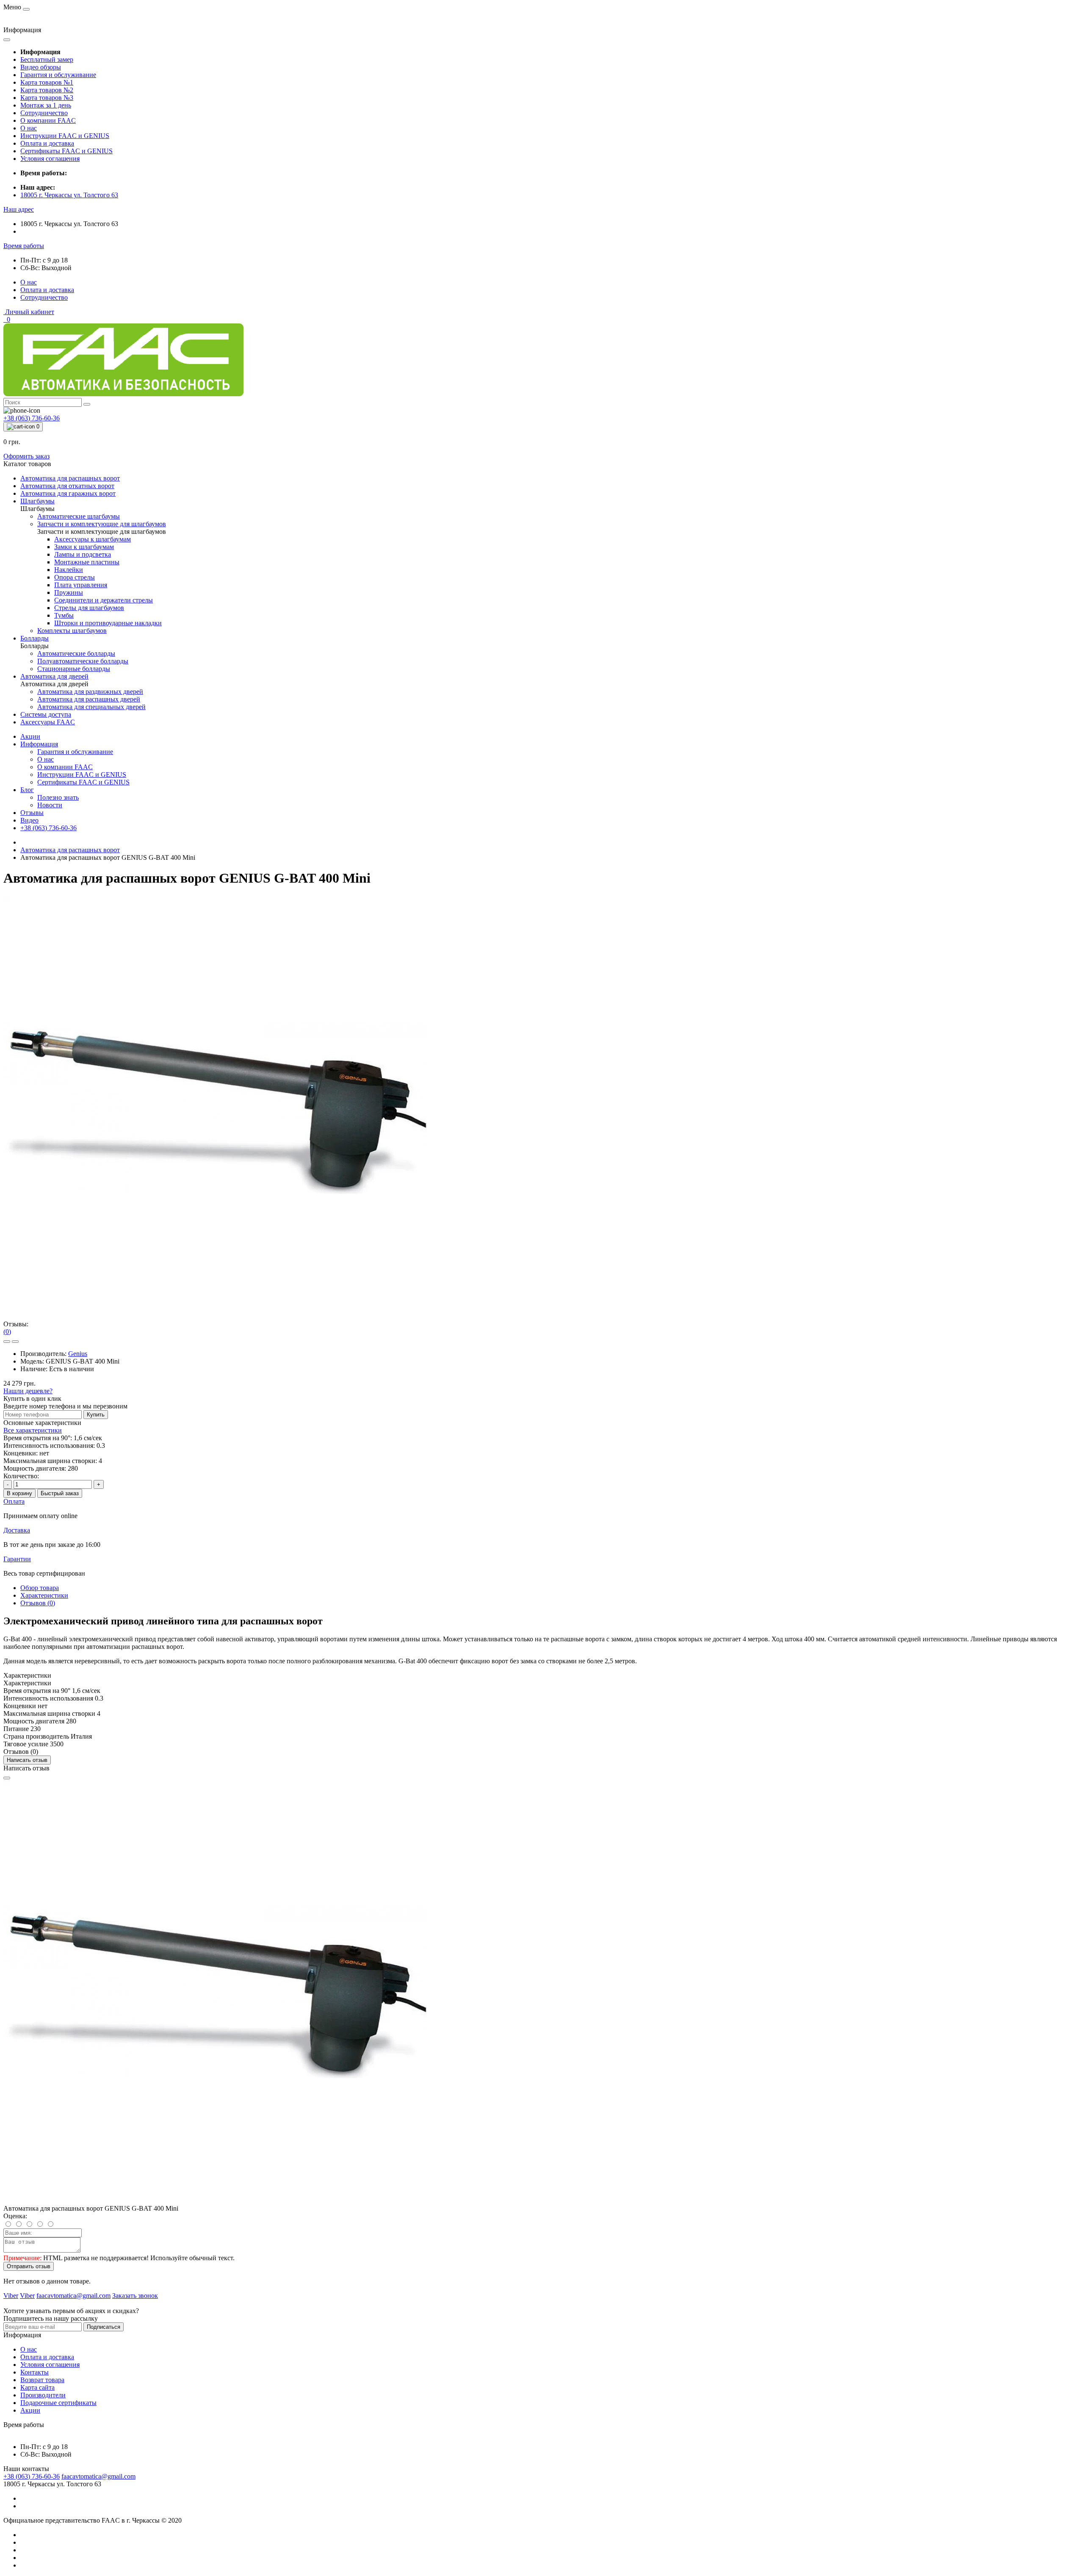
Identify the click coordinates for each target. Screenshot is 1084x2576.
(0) (7, 1332)
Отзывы (32, 813)
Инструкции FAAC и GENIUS (65, 136)
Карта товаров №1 (47, 82)
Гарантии (17, 1559)
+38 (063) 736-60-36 (48, 828)
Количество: (21, 1476)
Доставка (17, 1530)
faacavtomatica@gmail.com (98, 2476)
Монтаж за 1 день (46, 105)
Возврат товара (42, 2380)
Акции (30, 736)
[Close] (7, 1778)
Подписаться (104, 2327)
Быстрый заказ (60, 1493)
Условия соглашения (50, 159)
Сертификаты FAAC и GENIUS (66, 151)
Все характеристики (33, 1430)
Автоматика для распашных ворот (70, 850)
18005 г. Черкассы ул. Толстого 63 (69, 195)
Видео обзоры (41, 67)
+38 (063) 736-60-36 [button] (32, 2476)
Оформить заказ (26, 456)
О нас (29, 128)
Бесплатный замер (47, 59)
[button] (19, 209)
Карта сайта (37, 2387)
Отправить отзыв (29, 2266)
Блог (27, 790)
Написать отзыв (27, 1760)
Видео (29, 820)
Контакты (35, 2372)
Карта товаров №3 (47, 98)
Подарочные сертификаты (58, 2403)
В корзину (19, 1493)
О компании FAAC (48, 120)
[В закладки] (7, 1342)
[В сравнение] (15, 1342)
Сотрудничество (44, 113)
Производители (43, 2395)
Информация (39, 744)
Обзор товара (40, 1588)
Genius (78, 1354)
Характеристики (44, 1595)
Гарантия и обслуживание (58, 75)
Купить (96, 1415)
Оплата (14, 1501)
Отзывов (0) (38, 1603)
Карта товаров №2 (47, 90)
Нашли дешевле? (28, 1391)
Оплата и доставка (47, 143)
